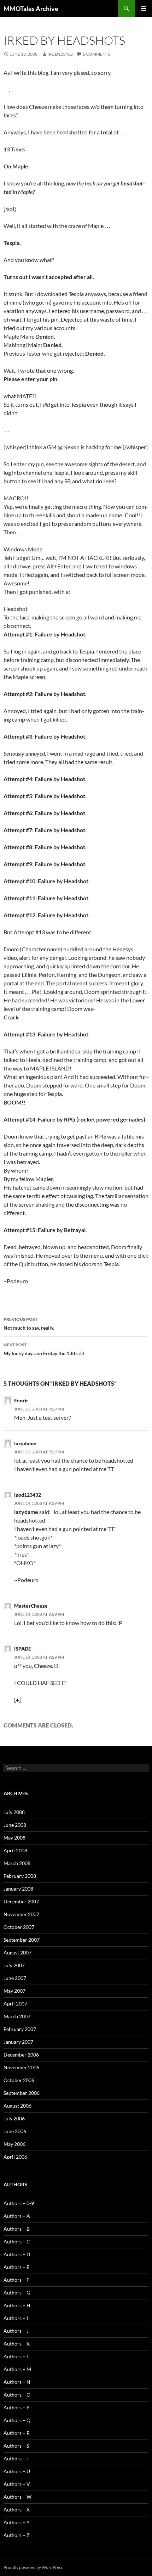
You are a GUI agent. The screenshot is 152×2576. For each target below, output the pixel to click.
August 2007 (17, 1952)
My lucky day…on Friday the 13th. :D (44, 1349)
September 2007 (22, 1940)
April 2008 (15, 1850)
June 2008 (15, 1825)
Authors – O (17, 2395)
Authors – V (17, 2484)
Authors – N (17, 2382)
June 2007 (15, 1978)
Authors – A (17, 2216)
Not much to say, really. (29, 1324)
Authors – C (17, 2241)
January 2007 (18, 2042)
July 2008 (14, 1812)
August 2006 (17, 2106)
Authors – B (17, 2229)
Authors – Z (17, 2535)
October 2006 (19, 2080)
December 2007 (21, 1901)
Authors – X (17, 2510)
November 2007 (21, 1914)
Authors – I (16, 2318)
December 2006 (21, 2055)
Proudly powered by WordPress (33, 2567)
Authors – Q (17, 2420)
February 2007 (20, 2029)
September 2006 (22, 2093)
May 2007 (14, 1991)
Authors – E (16, 2267)
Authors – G (17, 2293)
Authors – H (17, 2305)
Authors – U (17, 2471)
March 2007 (17, 2016)
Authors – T (16, 2458)
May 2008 (14, 1838)
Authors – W (17, 2497)
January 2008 (18, 1889)
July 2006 (14, 2118)
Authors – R (17, 2433)
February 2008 (20, 1876)
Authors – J (16, 2331)
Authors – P (17, 2407)
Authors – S (16, 2446)
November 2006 (21, 2067)
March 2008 (17, 1863)
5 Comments (97, 54)
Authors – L (16, 2356)
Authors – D (17, 2254)
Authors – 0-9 (19, 2203)
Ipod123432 (60, 54)
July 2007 (14, 1965)
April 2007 (15, 2004)
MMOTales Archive (31, 9)
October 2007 (19, 1927)
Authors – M (17, 2369)
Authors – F (16, 2280)
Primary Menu (144, 9)
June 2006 (15, 2131)
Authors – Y (17, 2522)
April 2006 (15, 2157)
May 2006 (14, 2144)
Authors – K (17, 2344)
